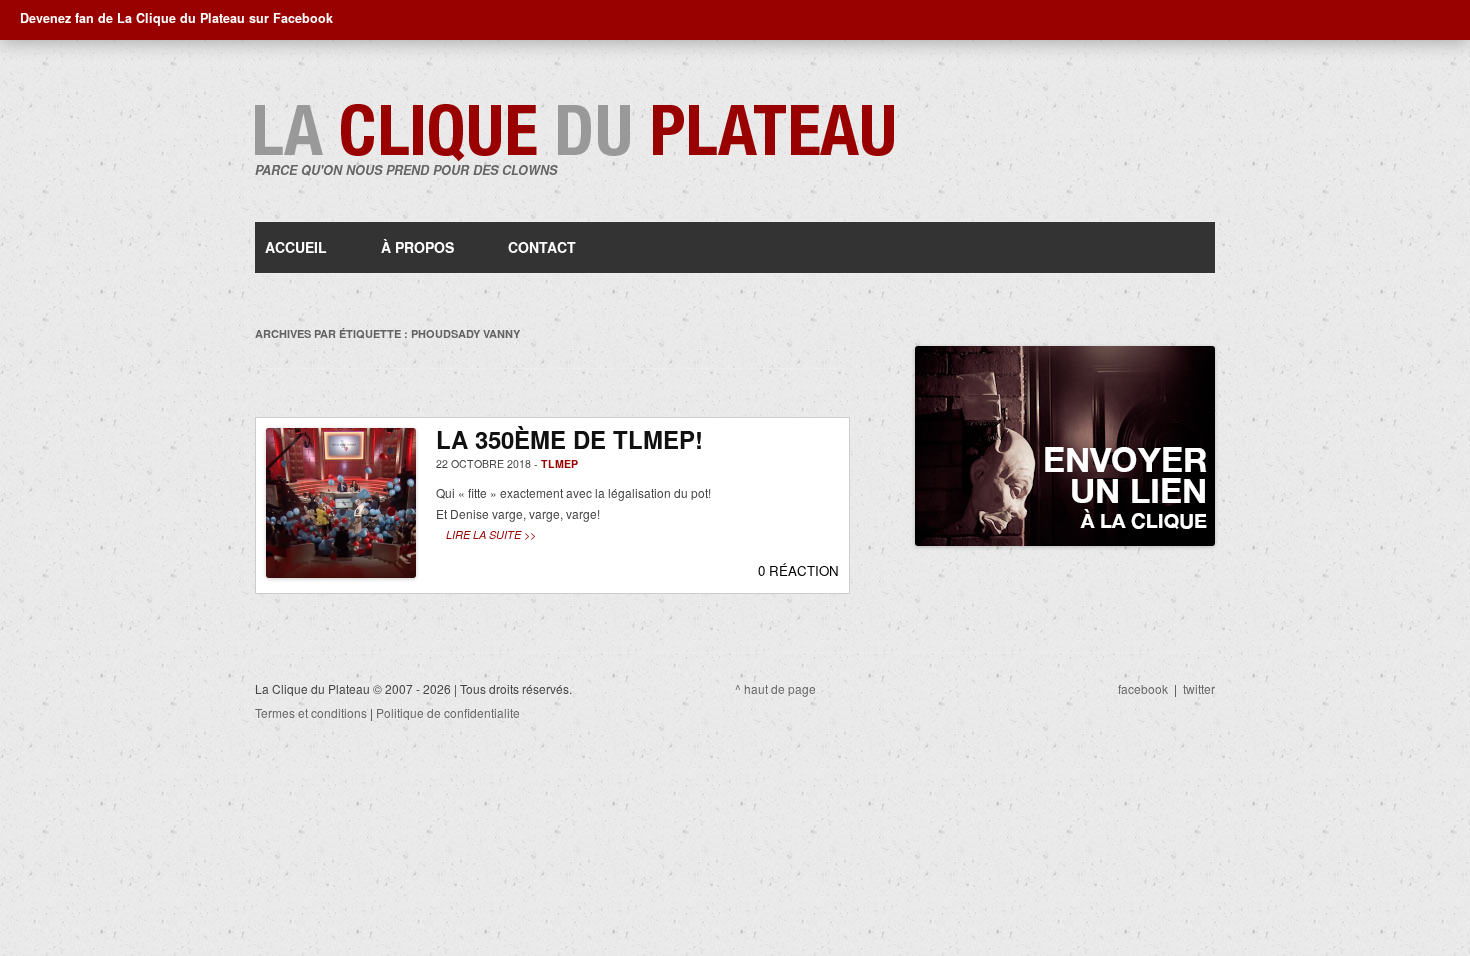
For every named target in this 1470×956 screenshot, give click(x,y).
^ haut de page (775, 688)
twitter (1199, 688)
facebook (1143, 688)
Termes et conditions (311, 712)
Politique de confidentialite (448, 712)
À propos (417, 247)
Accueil (296, 247)
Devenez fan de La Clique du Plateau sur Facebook (176, 18)
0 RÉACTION (798, 570)
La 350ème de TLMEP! (569, 439)
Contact (542, 247)
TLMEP (559, 463)
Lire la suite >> (491, 534)
